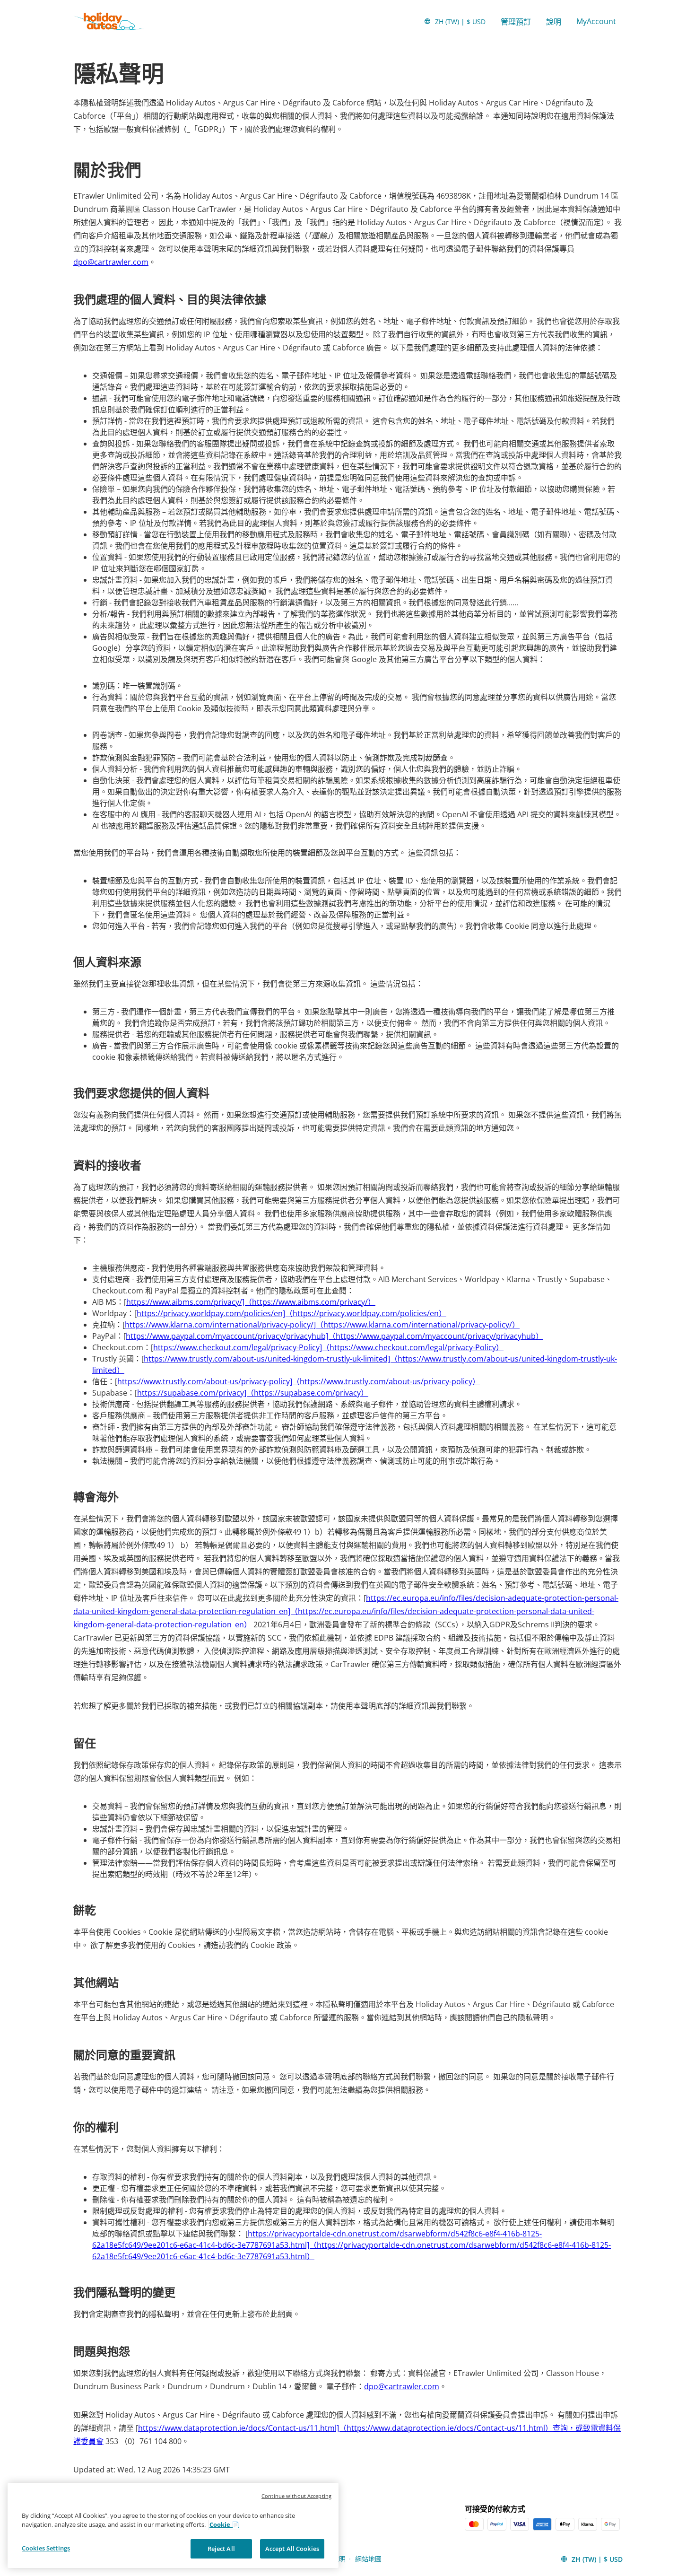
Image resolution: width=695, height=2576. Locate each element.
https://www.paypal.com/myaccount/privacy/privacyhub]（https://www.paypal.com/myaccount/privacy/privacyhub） (334, 1336)
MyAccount (596, 21)
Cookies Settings (46, 2548)
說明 (554, 22)
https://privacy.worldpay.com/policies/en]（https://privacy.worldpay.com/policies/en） (291, 1313)
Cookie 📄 (224, 2525)
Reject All (221, 2549)
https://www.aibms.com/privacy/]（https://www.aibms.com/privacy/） (251, 1302)
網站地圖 (368, 2559)
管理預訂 (516, 22)
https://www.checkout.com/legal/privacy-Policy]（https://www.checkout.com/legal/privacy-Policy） (328, 1347)
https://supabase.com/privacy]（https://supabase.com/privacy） (253, 1393)
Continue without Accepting (296, 2496)
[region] (173, 2526)
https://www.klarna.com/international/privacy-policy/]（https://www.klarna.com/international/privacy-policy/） (322, 1325)
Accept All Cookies (292, 2549)
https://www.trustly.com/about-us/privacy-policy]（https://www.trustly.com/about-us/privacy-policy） (299, 1381)
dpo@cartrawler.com (111, 262)
